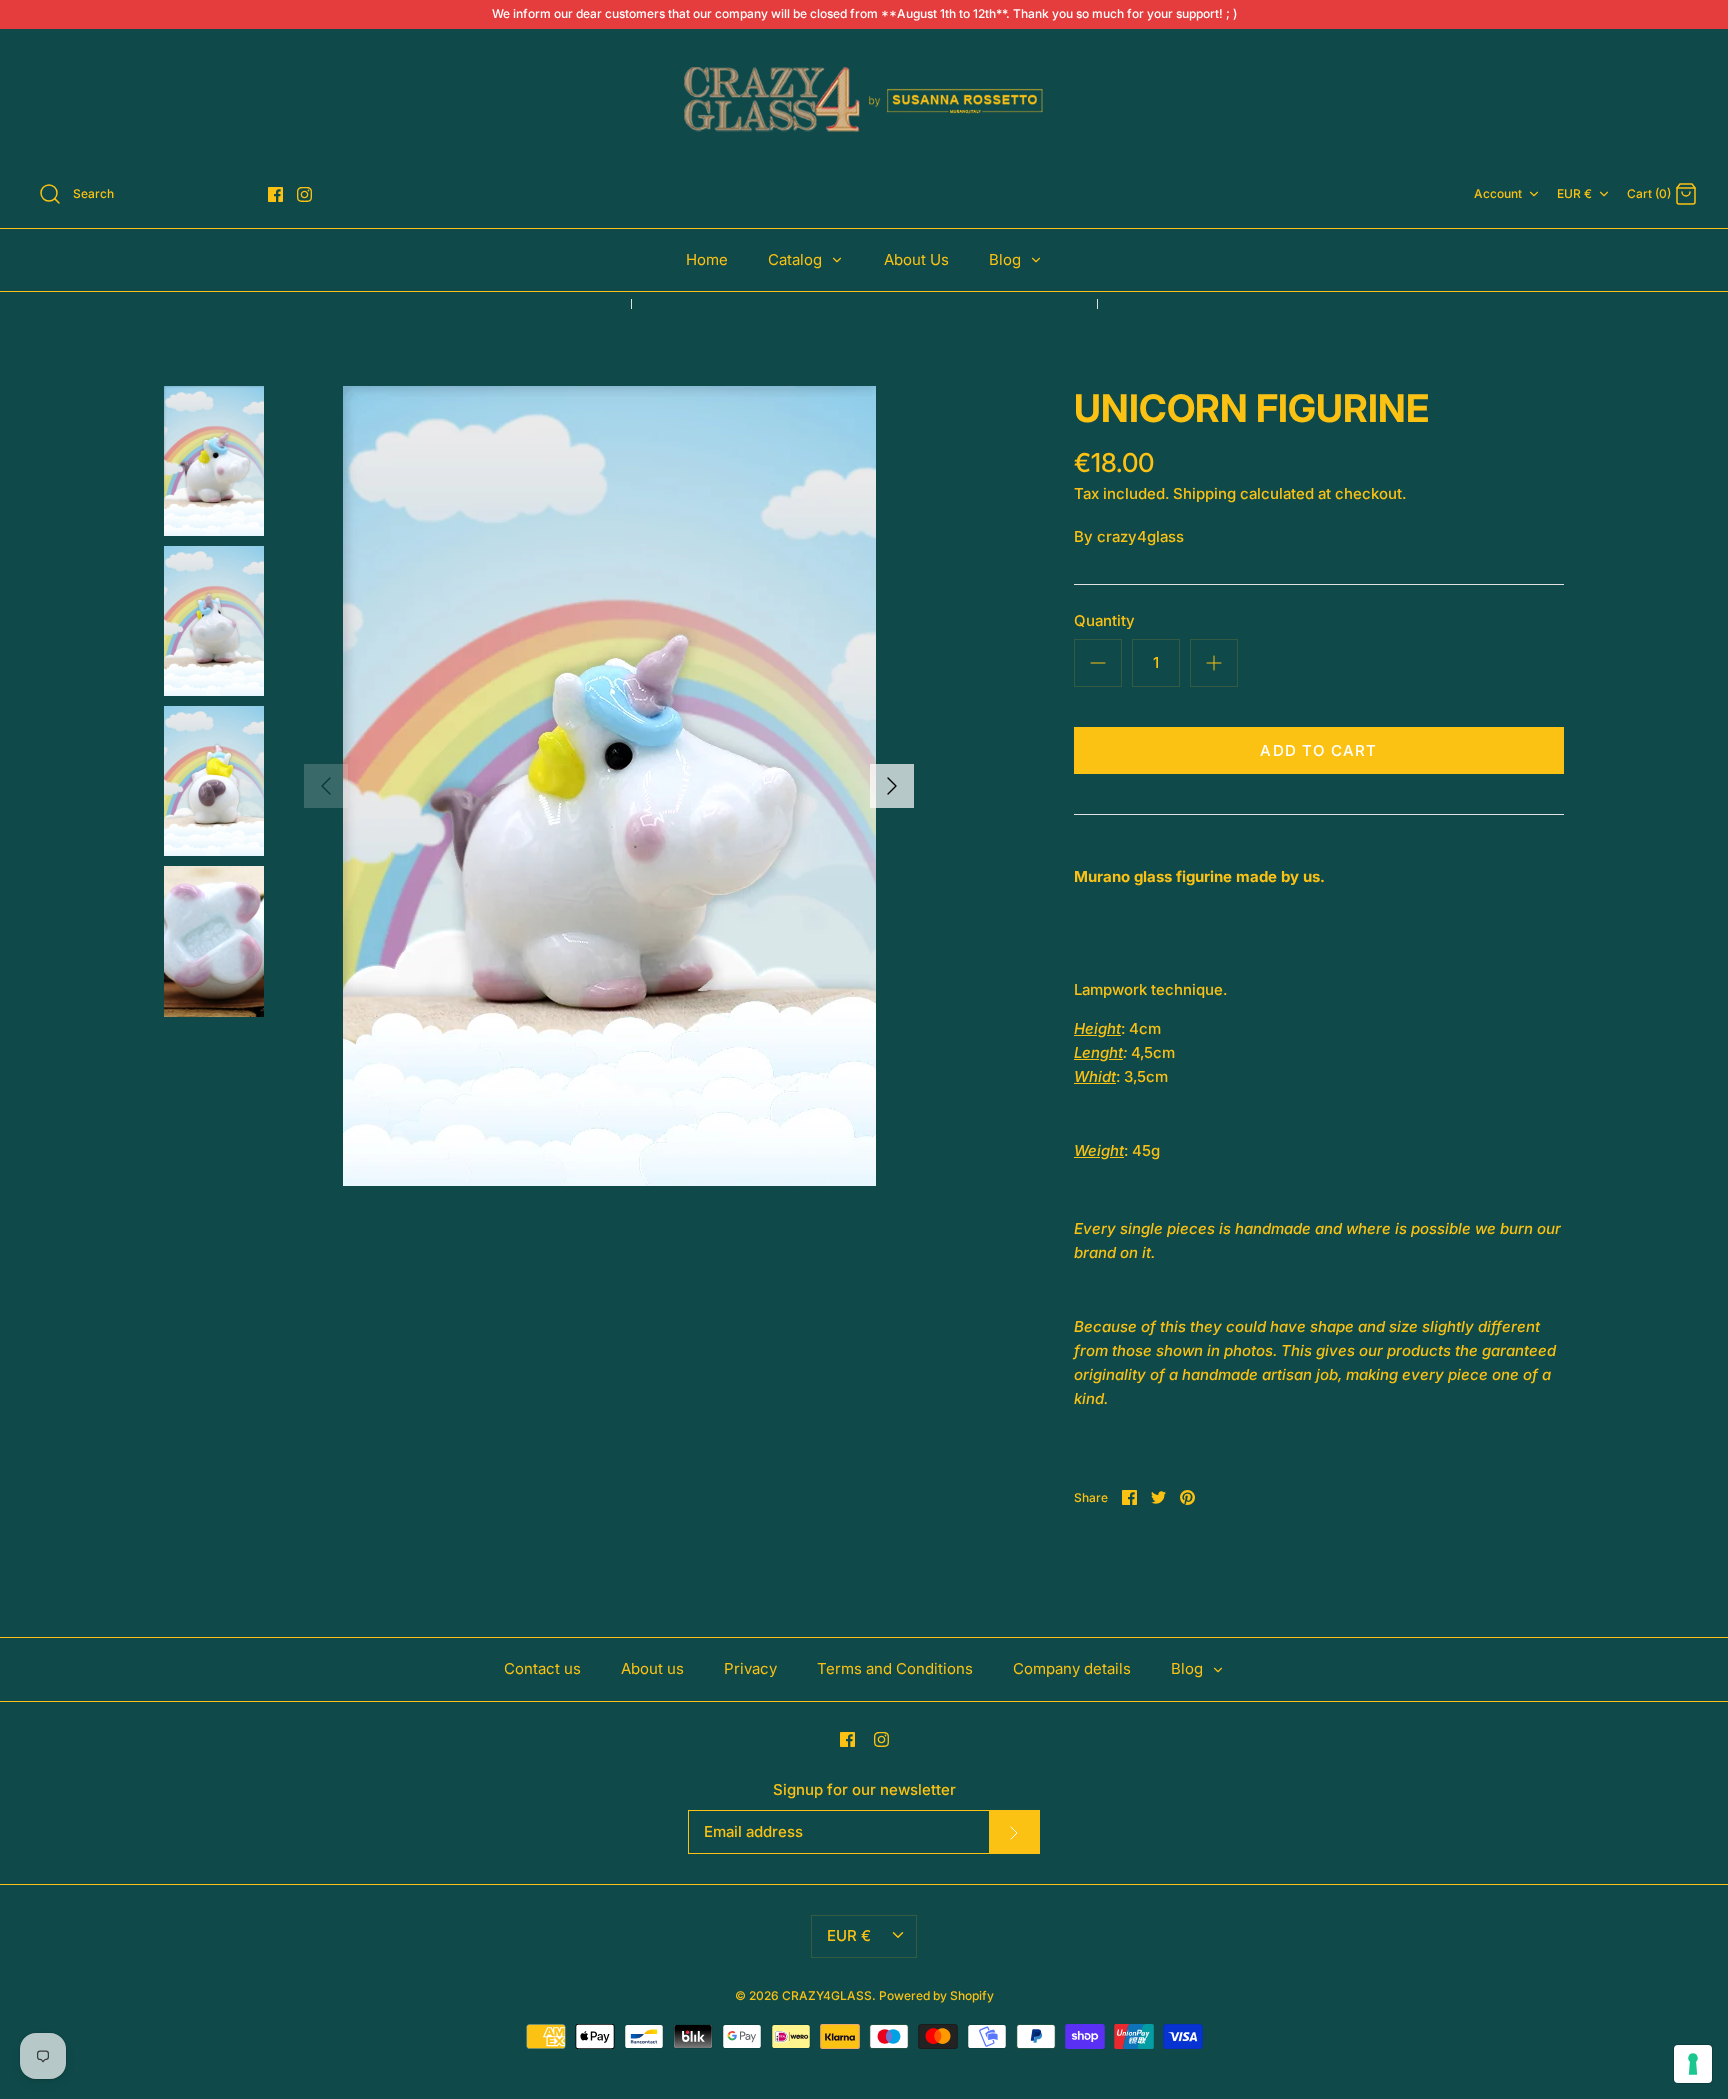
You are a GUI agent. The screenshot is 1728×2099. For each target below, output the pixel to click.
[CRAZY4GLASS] (864, 101)
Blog (1007, 259)
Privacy (750, 1668)
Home (707, 259)
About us (652, 1668)
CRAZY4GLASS (827, 1995)
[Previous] (326, 786)
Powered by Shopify (936, 1995)
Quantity (1104, 620)
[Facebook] (275, 194)
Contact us (542, 1668)
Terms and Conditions (895, 1668)
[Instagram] (304, 194)
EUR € (1574, 193)
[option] (609, 786)
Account (1498, 193)
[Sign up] (1014, 1832)
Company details (1072, 1668)
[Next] (892, 786)
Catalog (797, 259)
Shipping (1204, 493)
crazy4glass (1140, 536)
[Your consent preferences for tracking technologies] (1693, 2064)
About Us (916, 259)
